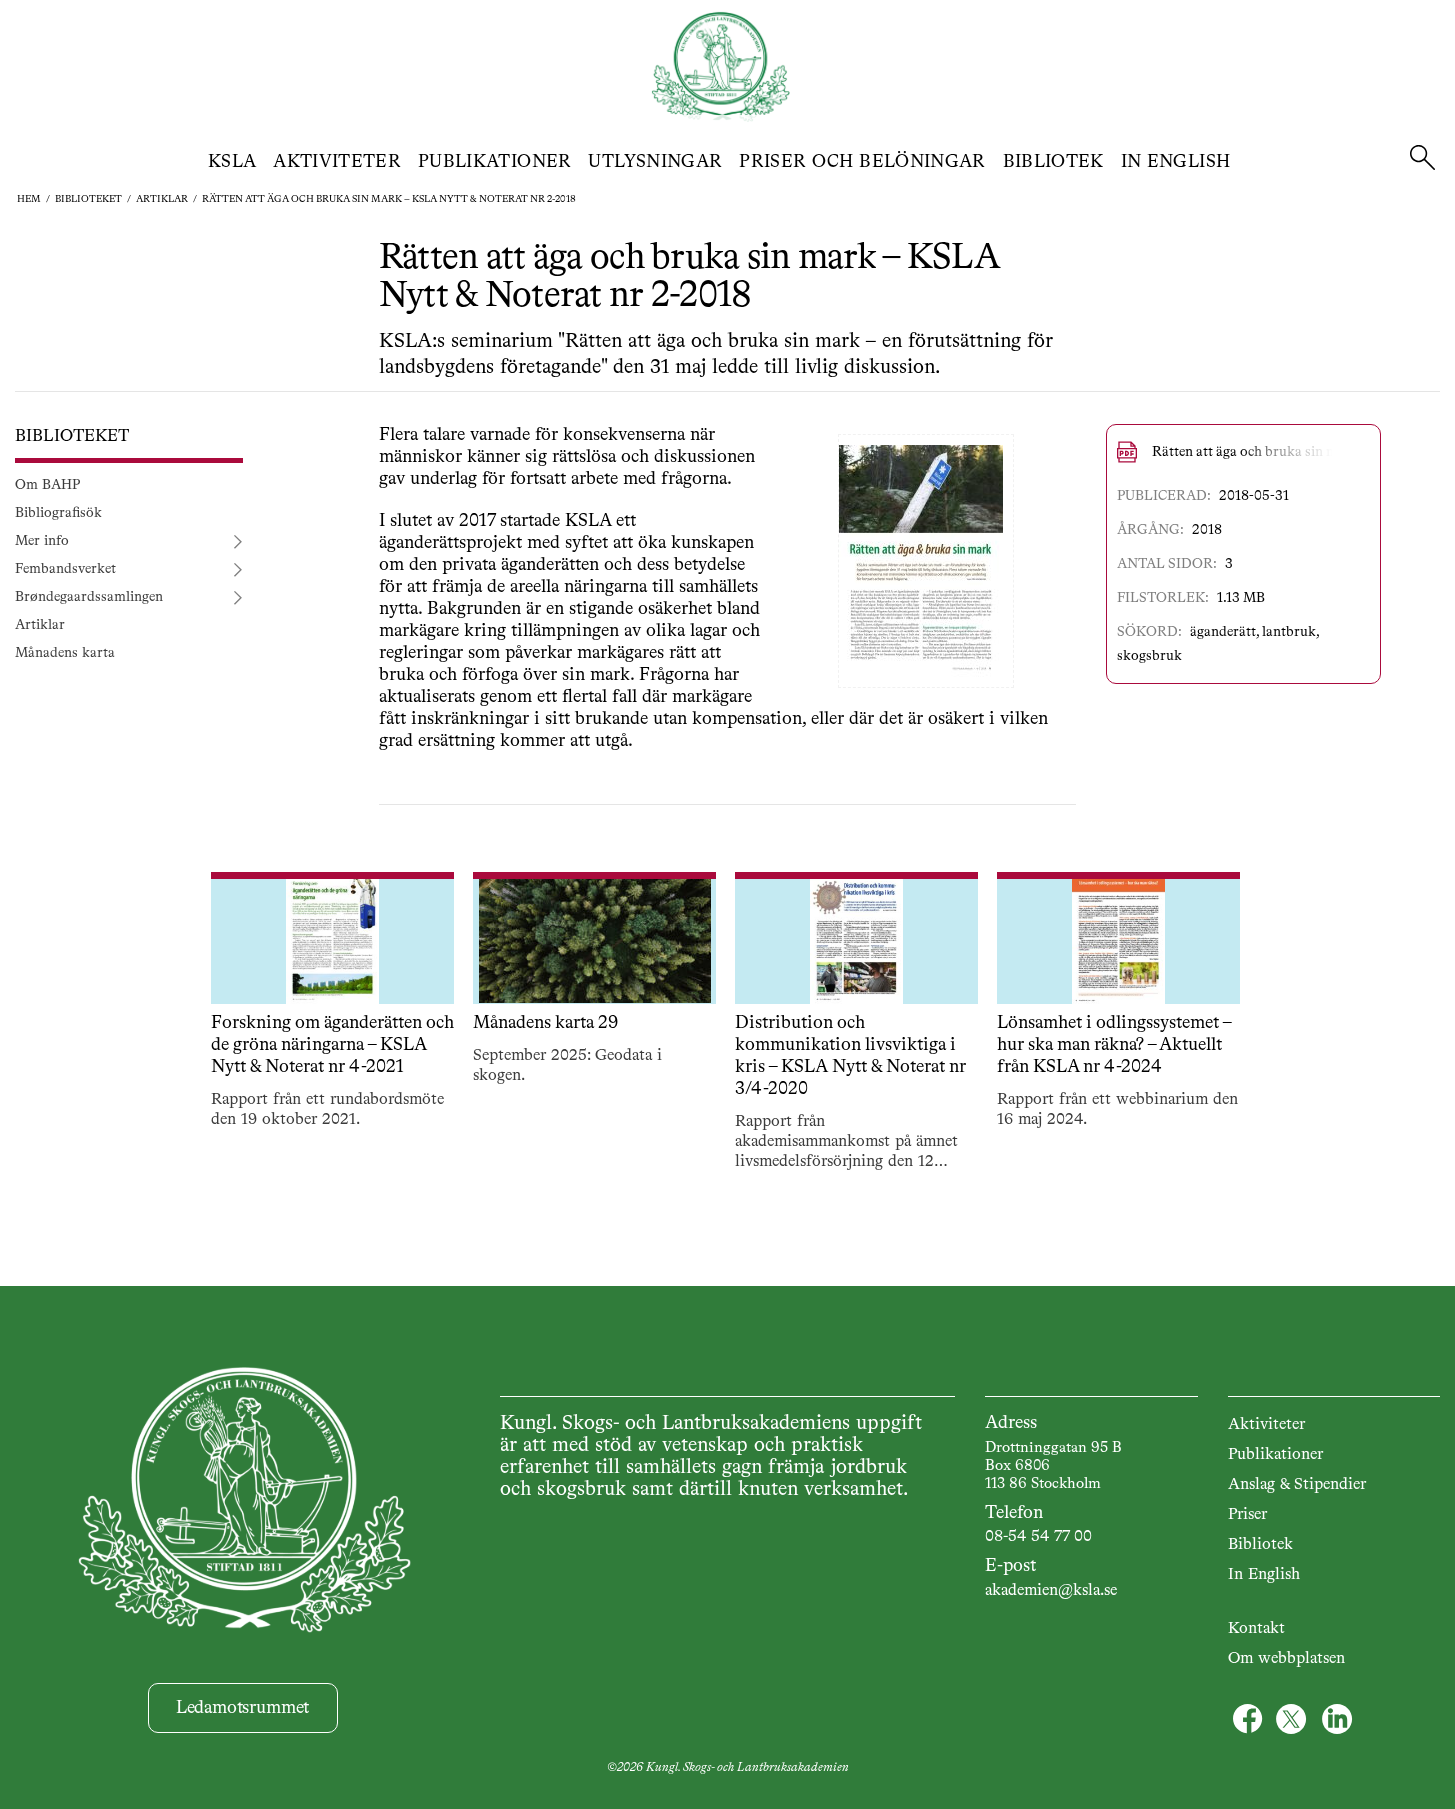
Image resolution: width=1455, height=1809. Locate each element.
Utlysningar (655, 162)
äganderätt (1223, 632)
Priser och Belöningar (862, 162)
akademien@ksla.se (1051, 1591)
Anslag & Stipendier (1297, 1485)
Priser (1247, 1515)
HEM (29, 199)
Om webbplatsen (1286, 1659)
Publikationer (495, 162)
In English (1176, 162)
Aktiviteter (337, 162)
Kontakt (1256, 1629)
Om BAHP (47, 485)
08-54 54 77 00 (1038, 1537)
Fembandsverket (65, 569)
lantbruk (1289, 632)
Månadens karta (65, 653)
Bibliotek (1053, 162)
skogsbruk (1149, 656)
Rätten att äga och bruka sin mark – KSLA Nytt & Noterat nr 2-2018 (389, 199)
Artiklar (162, 199)
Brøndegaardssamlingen (89, 597)
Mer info (42, 541)
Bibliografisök (58, 513)
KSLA (232, 162)
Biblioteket (88, 199)
